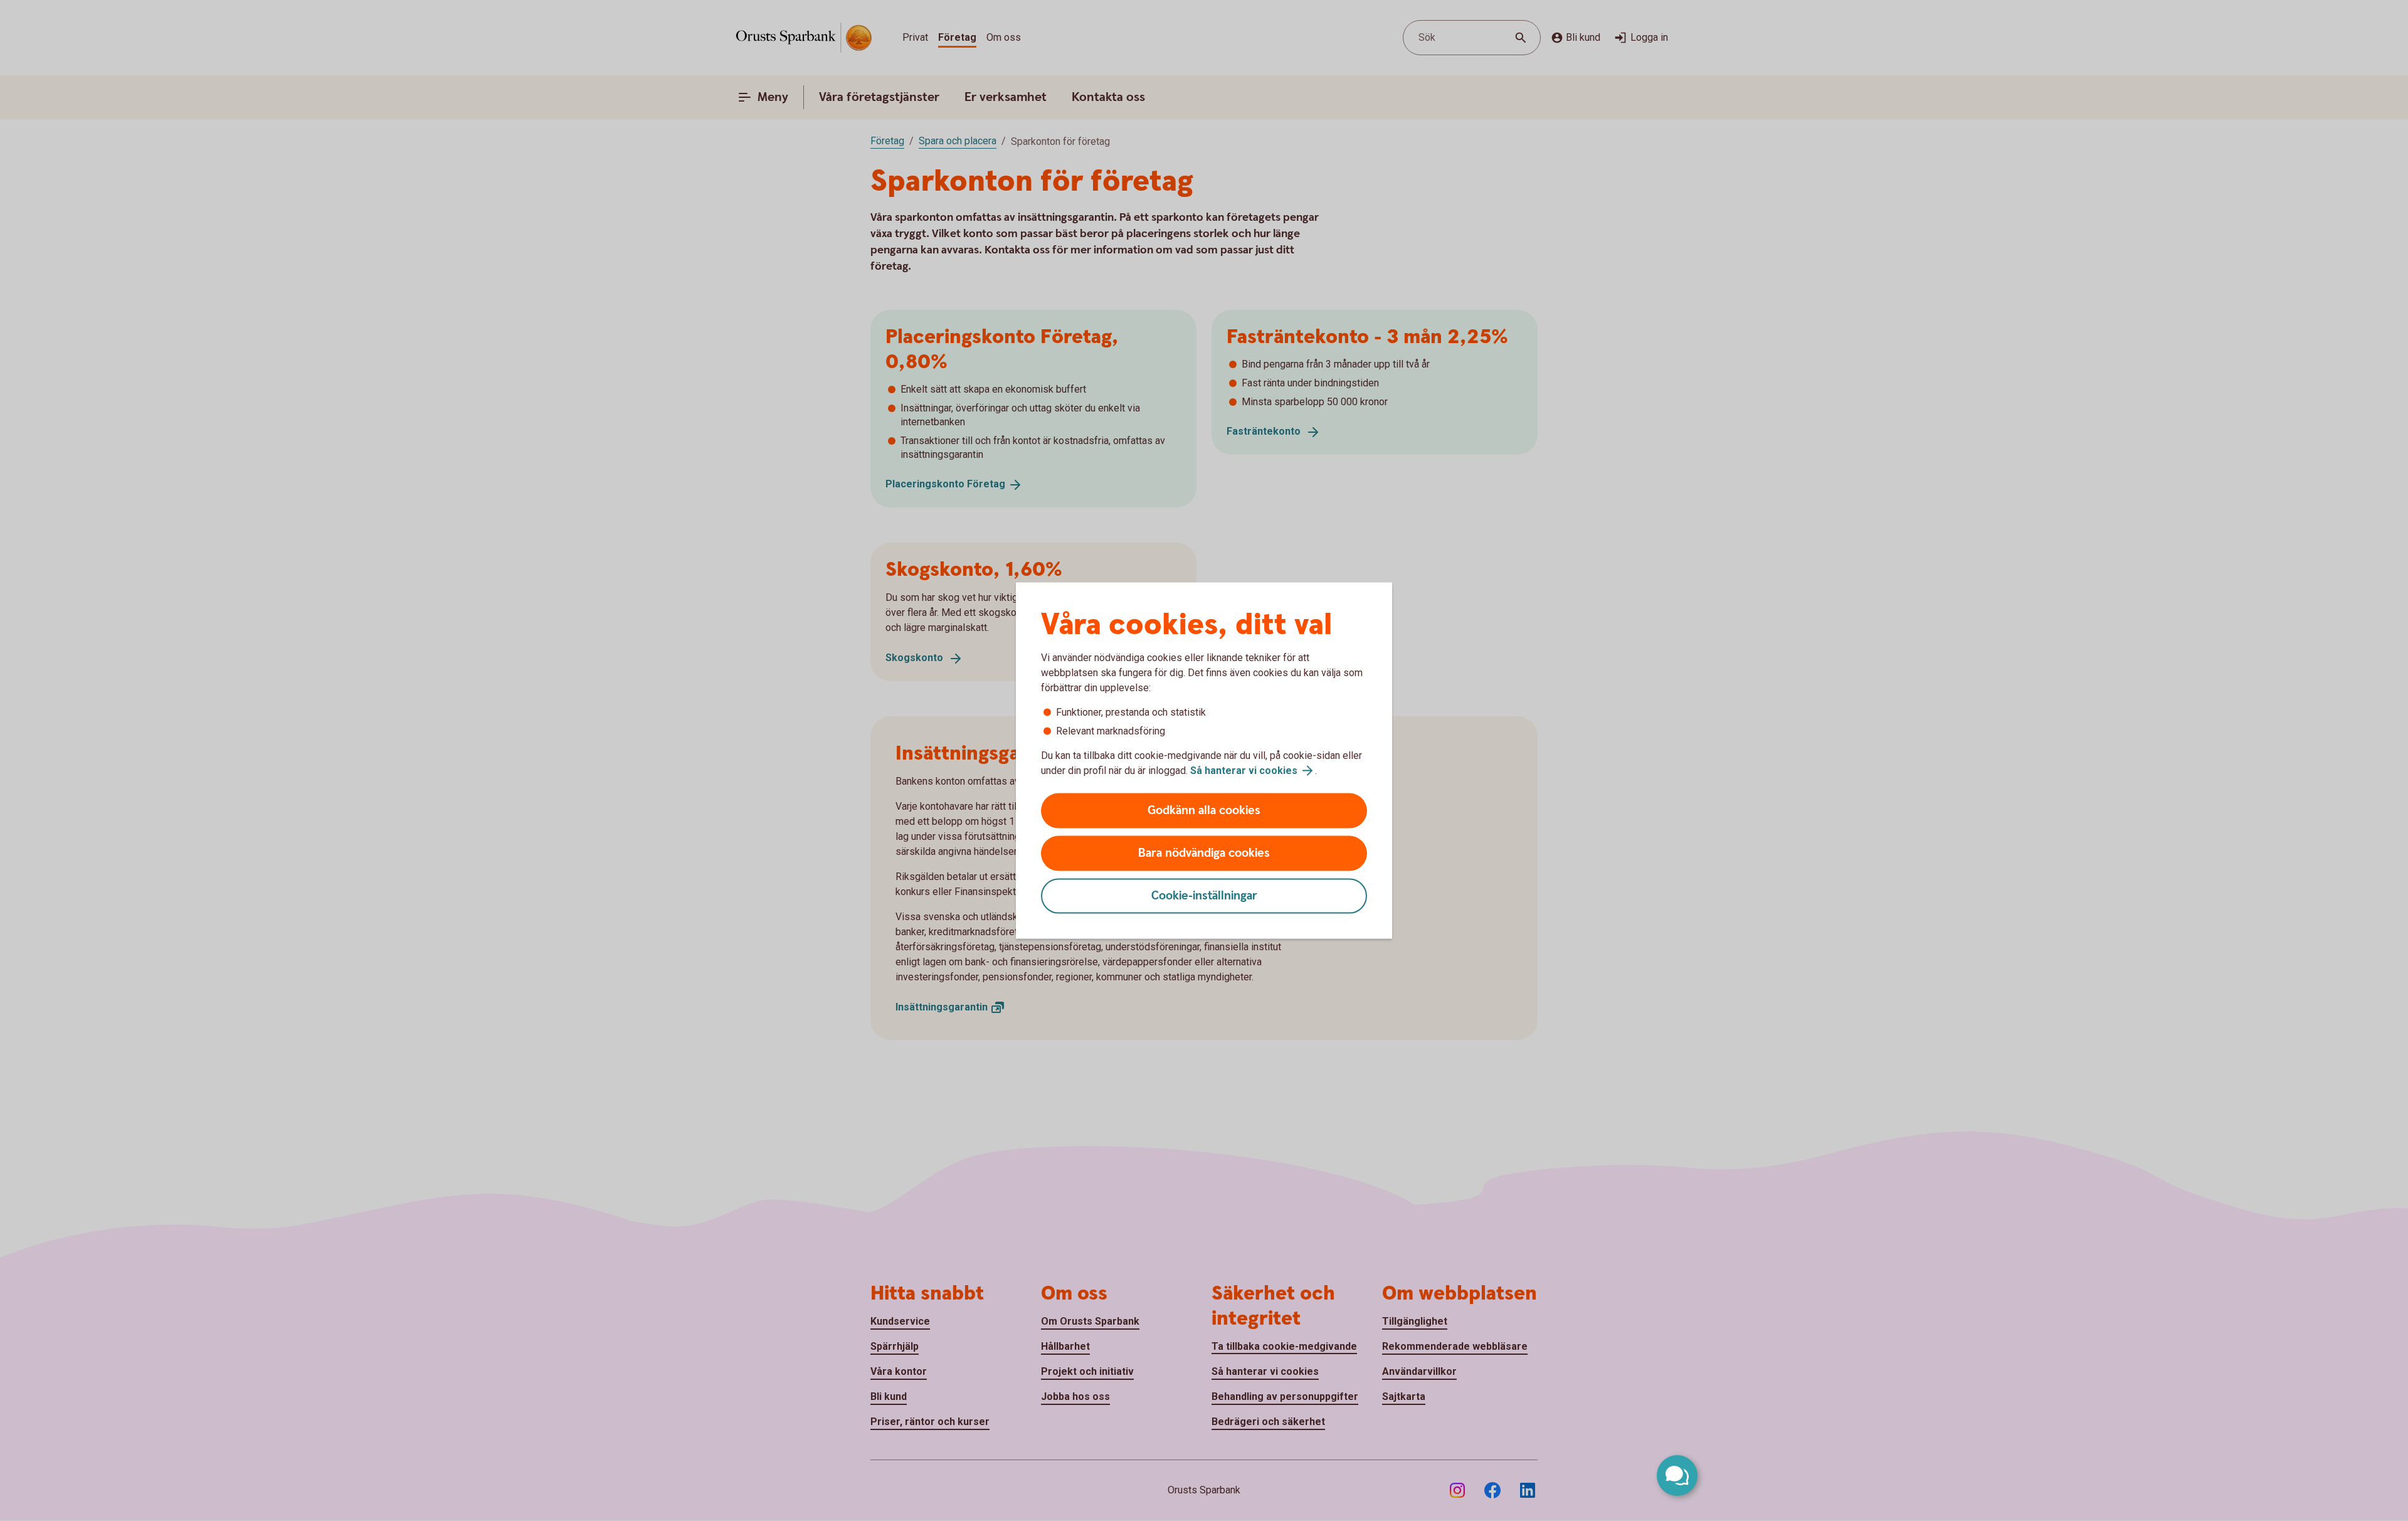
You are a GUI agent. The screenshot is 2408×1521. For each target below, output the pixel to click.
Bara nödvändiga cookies (1204, 853)
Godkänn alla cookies (1204, 811)
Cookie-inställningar (1204, 896)
